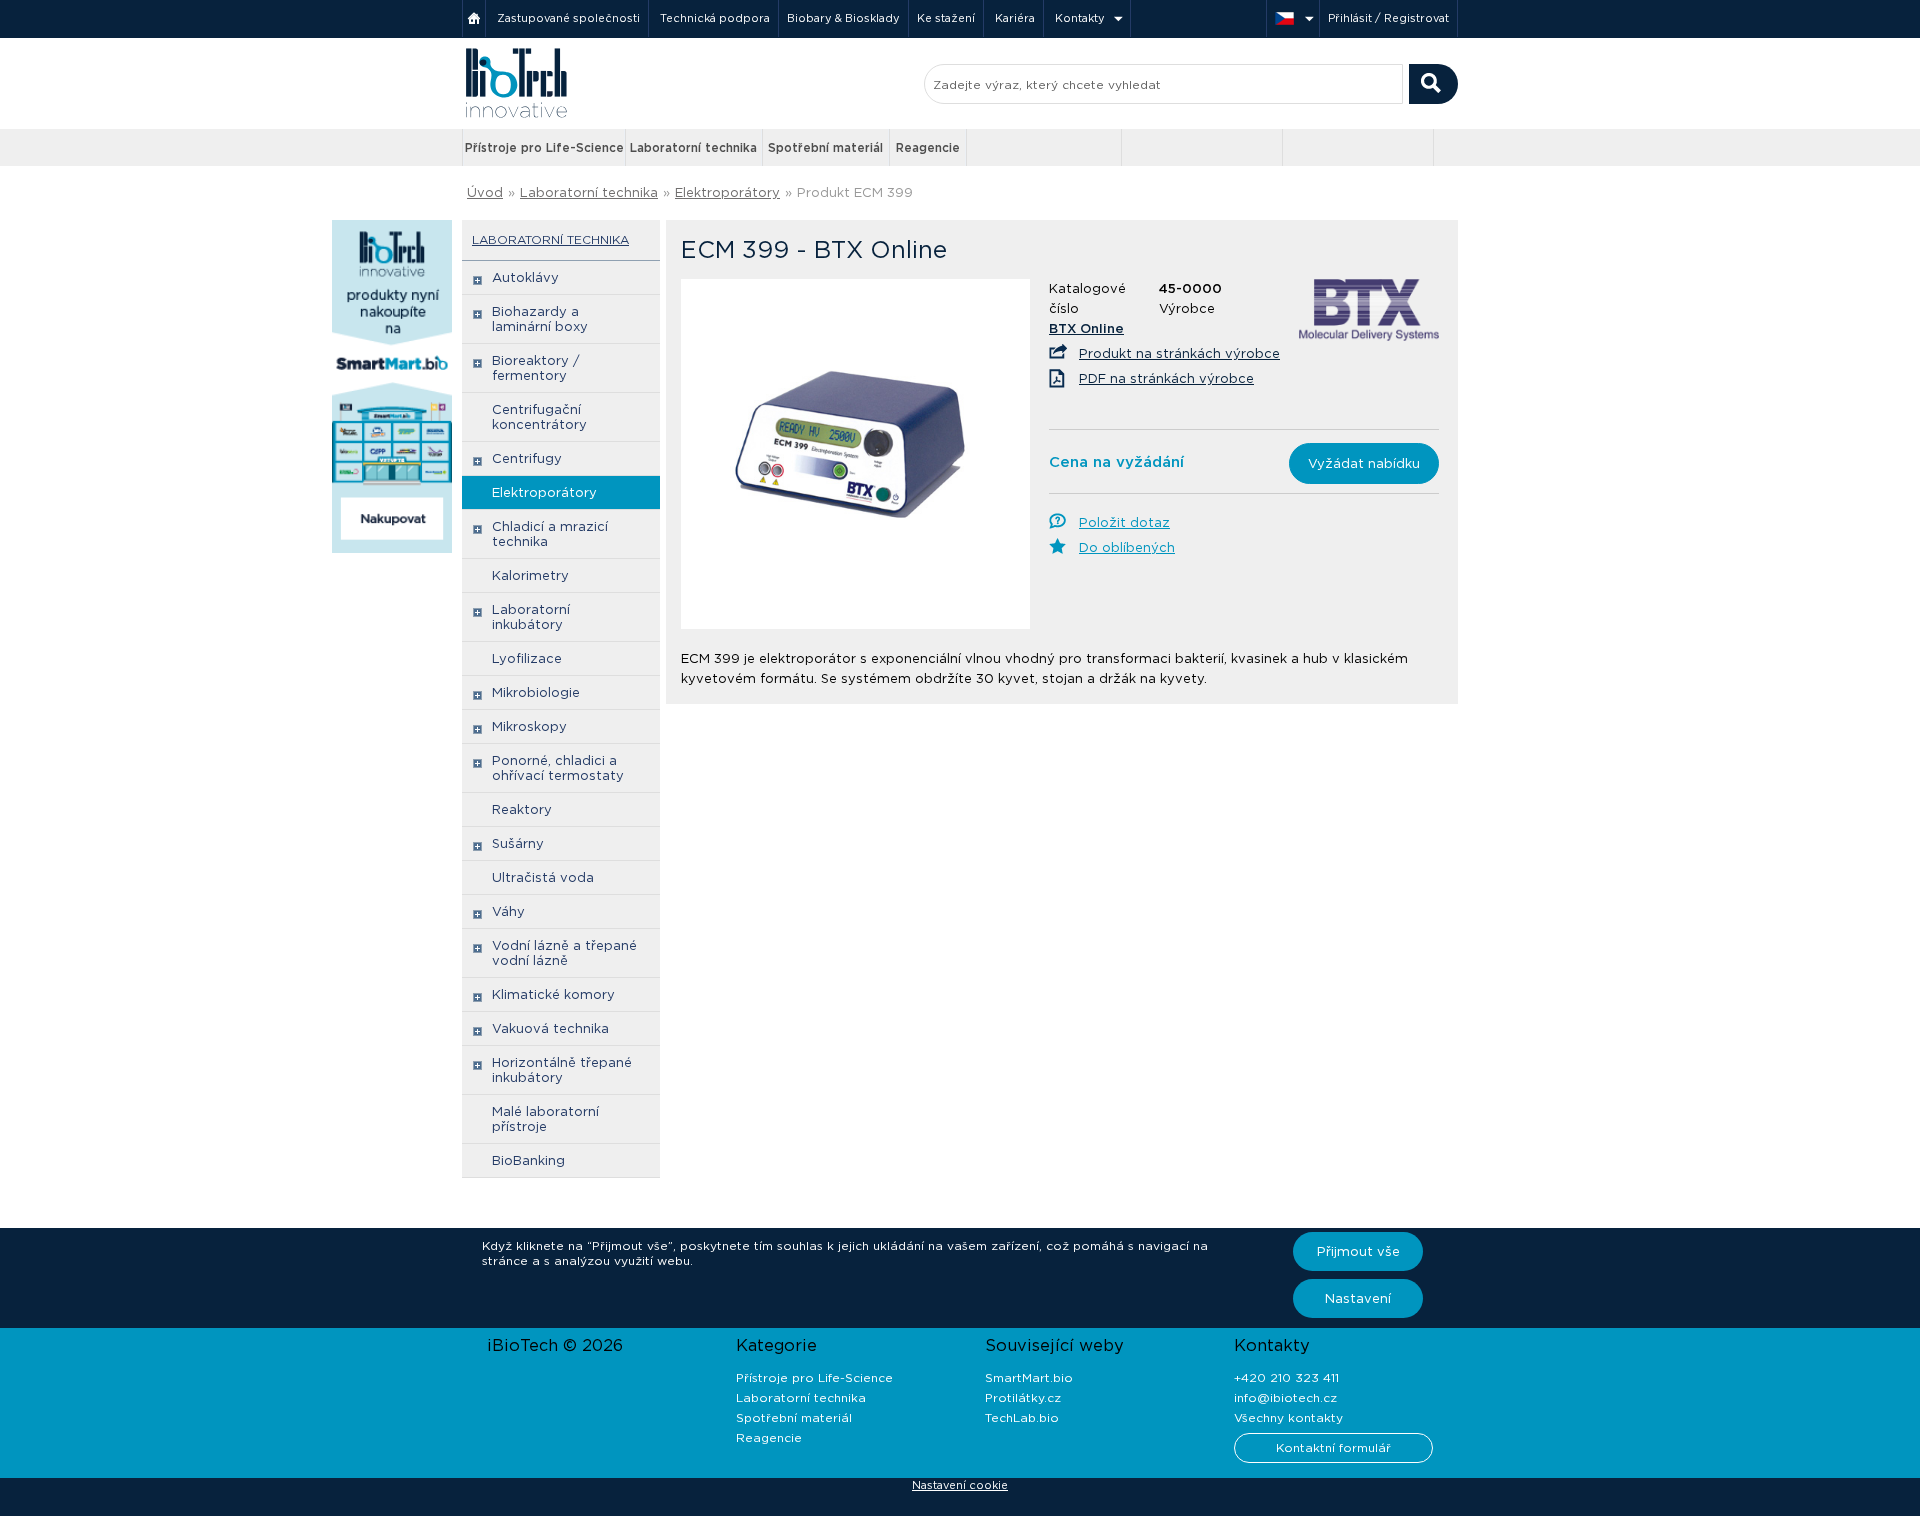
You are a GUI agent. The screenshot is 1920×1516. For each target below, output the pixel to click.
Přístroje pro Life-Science (544, 147)
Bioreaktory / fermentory (536, 368)
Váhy (508, 911)
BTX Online (1086, 328)
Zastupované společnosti (568, 18)
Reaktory (522, 809)
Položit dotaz (1124, 522)
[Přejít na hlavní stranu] (516, 115)
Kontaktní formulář (1333, 1447)
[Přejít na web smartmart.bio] (1202, 147)
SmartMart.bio (1029, 1377)
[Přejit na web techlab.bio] (1358, 147)
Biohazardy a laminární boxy (540, 319)
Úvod (485, 192)
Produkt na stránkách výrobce (1179, 353)
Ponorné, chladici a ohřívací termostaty (558, 768)
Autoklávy (525, 277)
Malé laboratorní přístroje (545, 1119)
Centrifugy (527, 458)
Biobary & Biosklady (843, 18)
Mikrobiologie (536, 692)
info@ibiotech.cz (1285, 1397)
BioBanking (528, 1160)
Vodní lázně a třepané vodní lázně (564, 953)
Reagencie (928, 147)
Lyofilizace (527, 658)
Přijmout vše (1358, 1251)
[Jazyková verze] (1293, 18)
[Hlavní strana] (474, 18)
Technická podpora (715, 18)
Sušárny (518, 843)
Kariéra (1015, 18)
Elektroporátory (727, 192)
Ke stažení (946, 18)
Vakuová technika (550, 1028)
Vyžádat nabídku (1364, 463)
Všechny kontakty (1288, 1417)
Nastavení (1358, 1298)
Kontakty (1080, 18)
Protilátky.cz (1023, 1397)
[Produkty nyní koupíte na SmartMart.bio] (392, 549)
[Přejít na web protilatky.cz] (1046, 148)
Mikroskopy (529, 726)
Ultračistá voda (543, 877)
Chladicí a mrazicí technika (550, 534)
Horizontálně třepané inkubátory (562, 1070)
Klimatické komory (553, 994)
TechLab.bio (1022, 1417)
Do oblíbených (1127, 547)
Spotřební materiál (825, 147)
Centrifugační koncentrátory (539, 417)
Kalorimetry (530, 575)
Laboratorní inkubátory (531, 617)
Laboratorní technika (693, 147)
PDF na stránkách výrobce (1166, 378)
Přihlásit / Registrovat (1388, 18)
